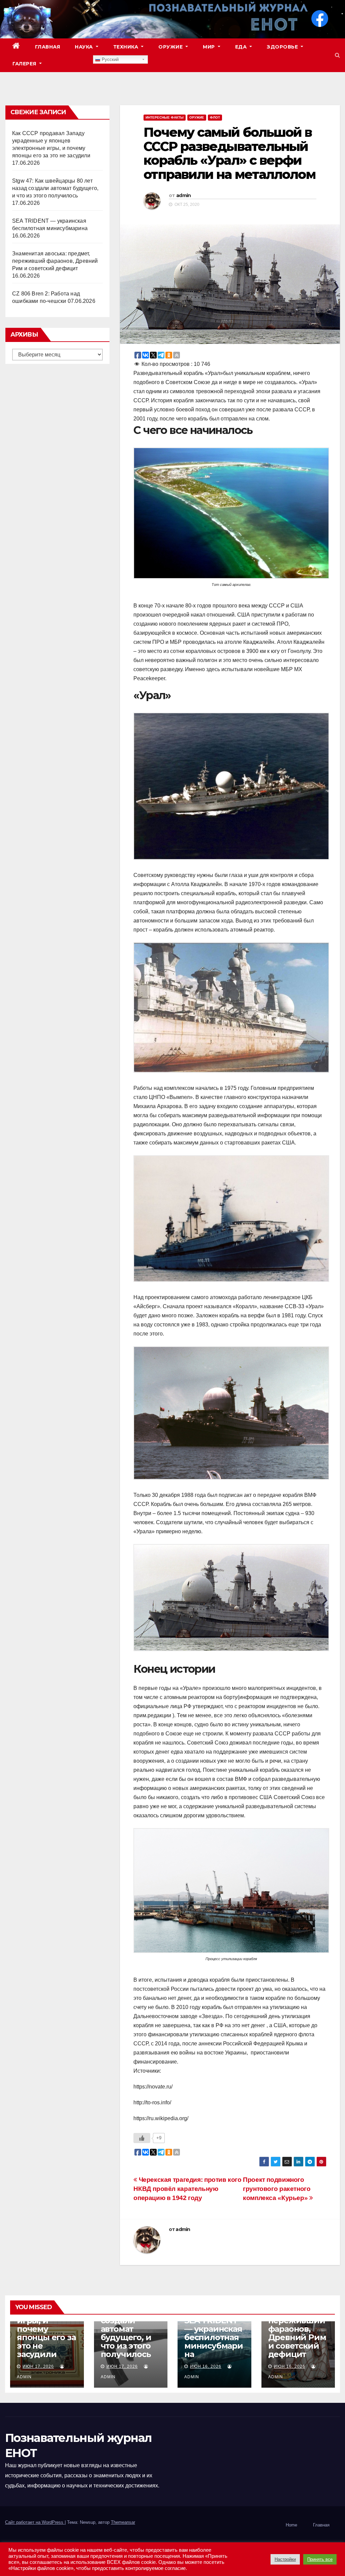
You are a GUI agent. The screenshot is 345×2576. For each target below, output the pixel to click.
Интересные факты (165, 117)
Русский (109, 59)
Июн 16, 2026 (206, 2366)
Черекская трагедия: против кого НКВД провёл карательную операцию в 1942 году (187, 2189)
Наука (85, 47)
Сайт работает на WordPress (35, 2522)
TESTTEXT (71, 64)
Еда (242, 47)
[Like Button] (142, 2138)
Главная (48, 47)
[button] (337, 55)
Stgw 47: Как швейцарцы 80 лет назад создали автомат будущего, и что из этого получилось (55, 188)
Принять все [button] (320, 2559)
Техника (127, 47)
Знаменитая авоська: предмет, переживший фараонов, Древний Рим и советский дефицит (55, 261)
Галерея (25, 64)
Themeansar (123, 2522)
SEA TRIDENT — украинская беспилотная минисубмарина (214, 2337)
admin (184, 195)
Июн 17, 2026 (38, 2366)
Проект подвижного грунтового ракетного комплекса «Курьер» (277, 2189)
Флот (215, 117)
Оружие (171, 47)
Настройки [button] (285, 2559)
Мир (210, 47)
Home (291, 2525)
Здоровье (283, 47)
